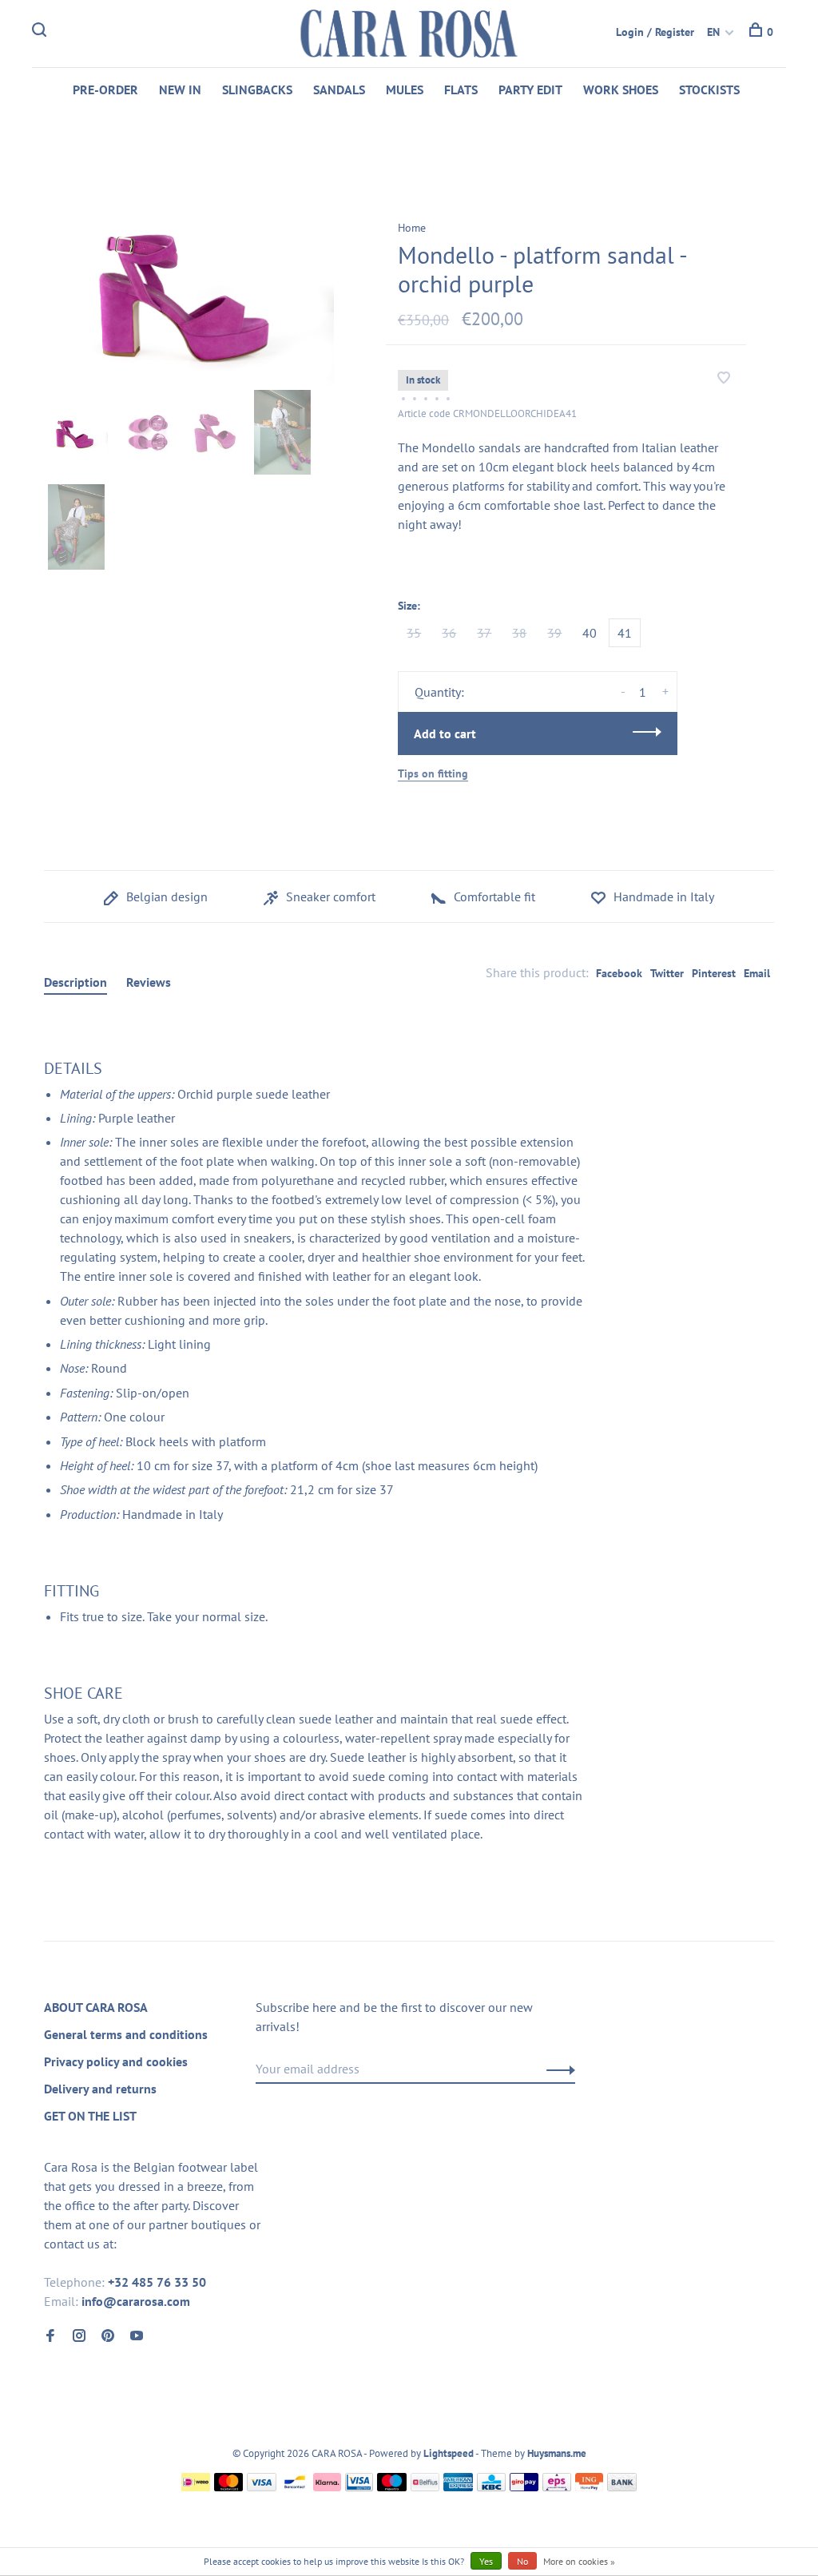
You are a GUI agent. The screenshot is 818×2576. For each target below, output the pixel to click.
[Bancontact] (295, 2487)
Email (757, 973)
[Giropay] (524, 2487)
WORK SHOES (621, 89)
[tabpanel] (189, 289)
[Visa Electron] (359, 2487)
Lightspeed (449, 2453)
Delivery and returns (100, 2089)
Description (75, 982)
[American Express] (458, 2487)
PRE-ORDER (105, 89)
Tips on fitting (433, 773)
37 (484, 633)
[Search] (41, 32)
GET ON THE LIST (90, 2116)
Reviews (149, 982)
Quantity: (439, 692)
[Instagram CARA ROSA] (79, 2336)
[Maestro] (392, 2487)
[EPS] (557, 2487)
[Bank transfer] (622, 2487)
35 (414, 633)
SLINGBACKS (257, 89)
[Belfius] (425, 2487)
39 (554, 633)
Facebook (619, 973)
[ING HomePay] (590, 2487)
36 (449, 633)
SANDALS (339, 89)
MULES (405, 89)
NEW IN (180, 89)
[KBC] (491, 2487)
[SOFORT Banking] (327, 2487)
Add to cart (445, 733)
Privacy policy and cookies (116, 2061)
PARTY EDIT (530, 89)
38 (519, 633)
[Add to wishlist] (724, 379)
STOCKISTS (709, 89)
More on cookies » (579, 2561)
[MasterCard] (229, 2487)
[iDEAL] (196, 2487)
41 (625, 633)
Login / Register (655, 32)
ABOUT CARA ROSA (96, 2007)
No (522, 2561)
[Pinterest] (108, 2336)
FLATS (461, 89)
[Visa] (262, 2487)
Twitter (667, 973)
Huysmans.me (557, 2453)
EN (713, 32)
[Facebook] (50, 2336)
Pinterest (714, 973)
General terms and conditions (126, 2034)
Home (412, 228)
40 (590, 633)
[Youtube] (137, 2336)
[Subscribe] (556, 2069)
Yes (486, 2561)
